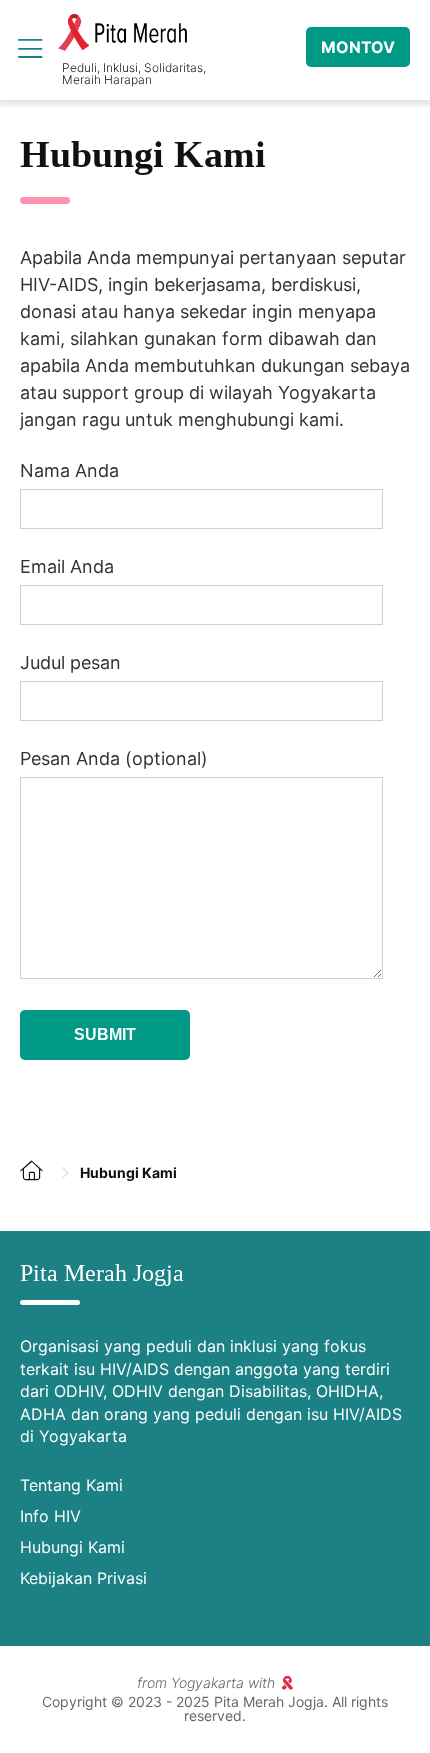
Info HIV (50, 1516)
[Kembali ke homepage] (40, 1186)
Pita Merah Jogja (122, 33)
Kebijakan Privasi (83, 1578)
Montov (358, 47)
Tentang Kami (71, 1485)
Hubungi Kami (72, 1547)
